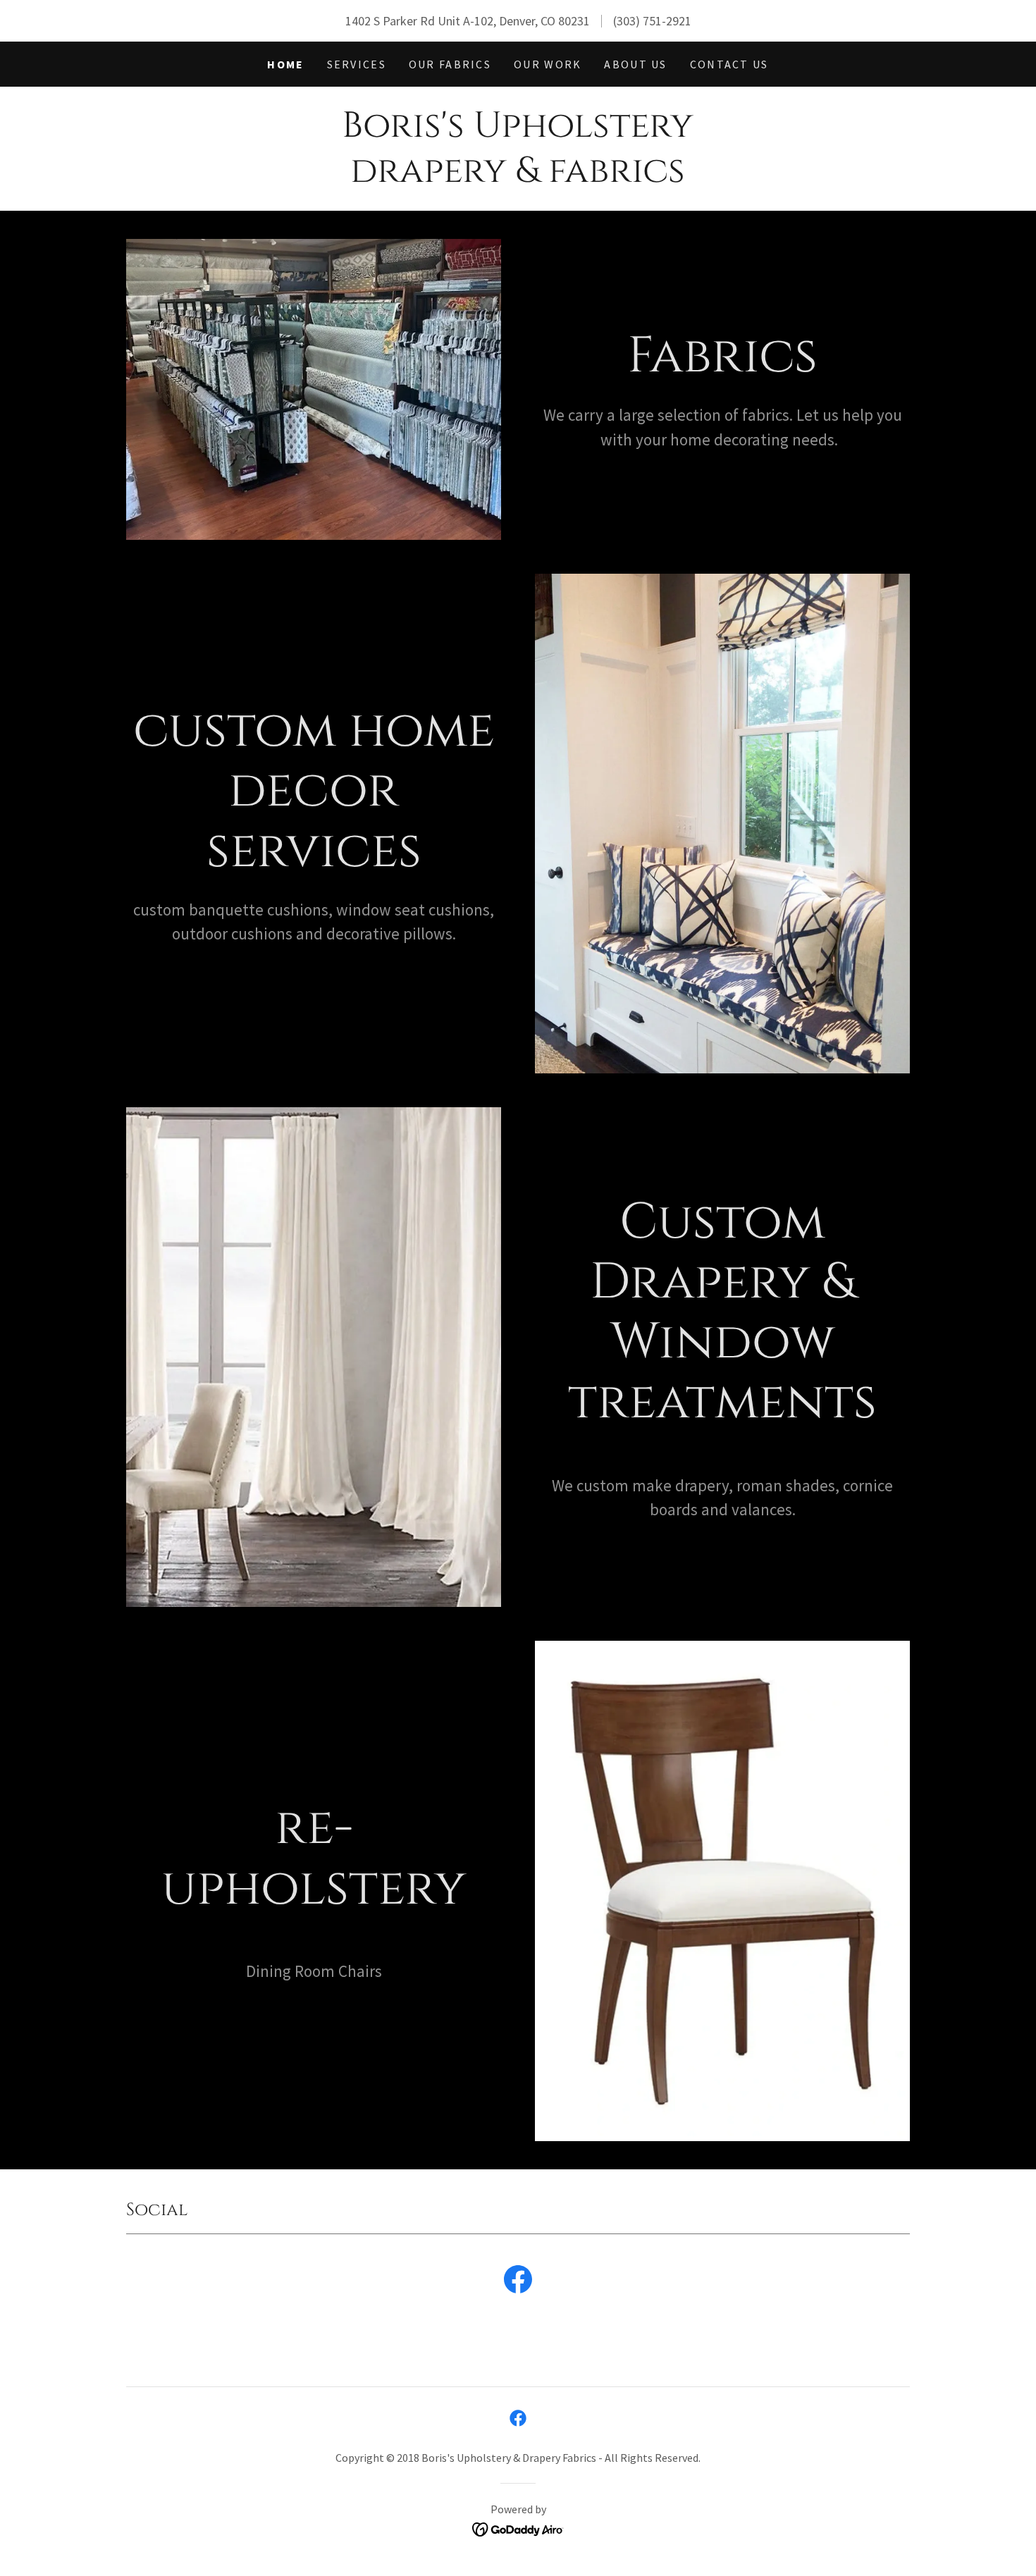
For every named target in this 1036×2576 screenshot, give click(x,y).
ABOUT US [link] (635, 64)
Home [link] (285, 64)
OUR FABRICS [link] (450, 64)
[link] (518, 2282)
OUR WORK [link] (548, 64)
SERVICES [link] (357, 64)
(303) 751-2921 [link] (652, 21)
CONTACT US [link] (729, 64)
